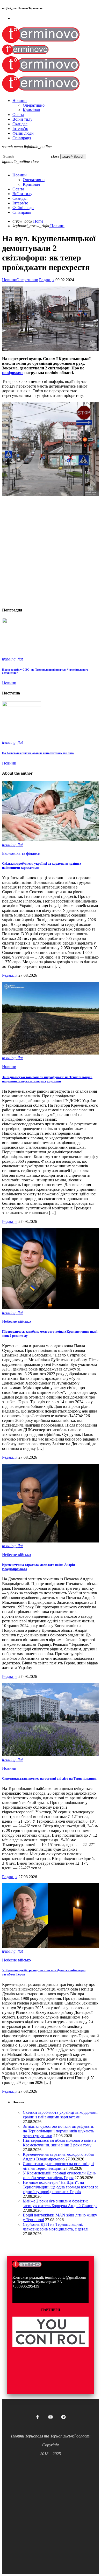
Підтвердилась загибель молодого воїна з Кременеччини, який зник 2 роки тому (59, 2143)
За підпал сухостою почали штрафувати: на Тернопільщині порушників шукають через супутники (47, 1079)
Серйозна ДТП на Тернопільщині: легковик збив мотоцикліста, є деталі (56, 2227)
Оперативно (27, 280)
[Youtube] (51, 2417)
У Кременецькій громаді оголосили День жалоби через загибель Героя (59, 2175)
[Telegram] (63, 2417)
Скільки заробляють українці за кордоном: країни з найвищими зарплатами (60, 2115)
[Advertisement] (51, 552)
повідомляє (13, 373)
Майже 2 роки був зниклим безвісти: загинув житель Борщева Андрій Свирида (60, 2203)
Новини (9, 280)
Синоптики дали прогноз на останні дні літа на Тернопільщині (49, 1778)
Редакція (47, 280)
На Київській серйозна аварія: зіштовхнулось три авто (38, 753)
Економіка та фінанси (21, 853)
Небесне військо (16, 1321)
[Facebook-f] (38, 2417)
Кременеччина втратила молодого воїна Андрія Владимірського (58, 2157)
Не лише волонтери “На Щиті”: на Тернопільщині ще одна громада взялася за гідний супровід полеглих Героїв (61, 2187)
